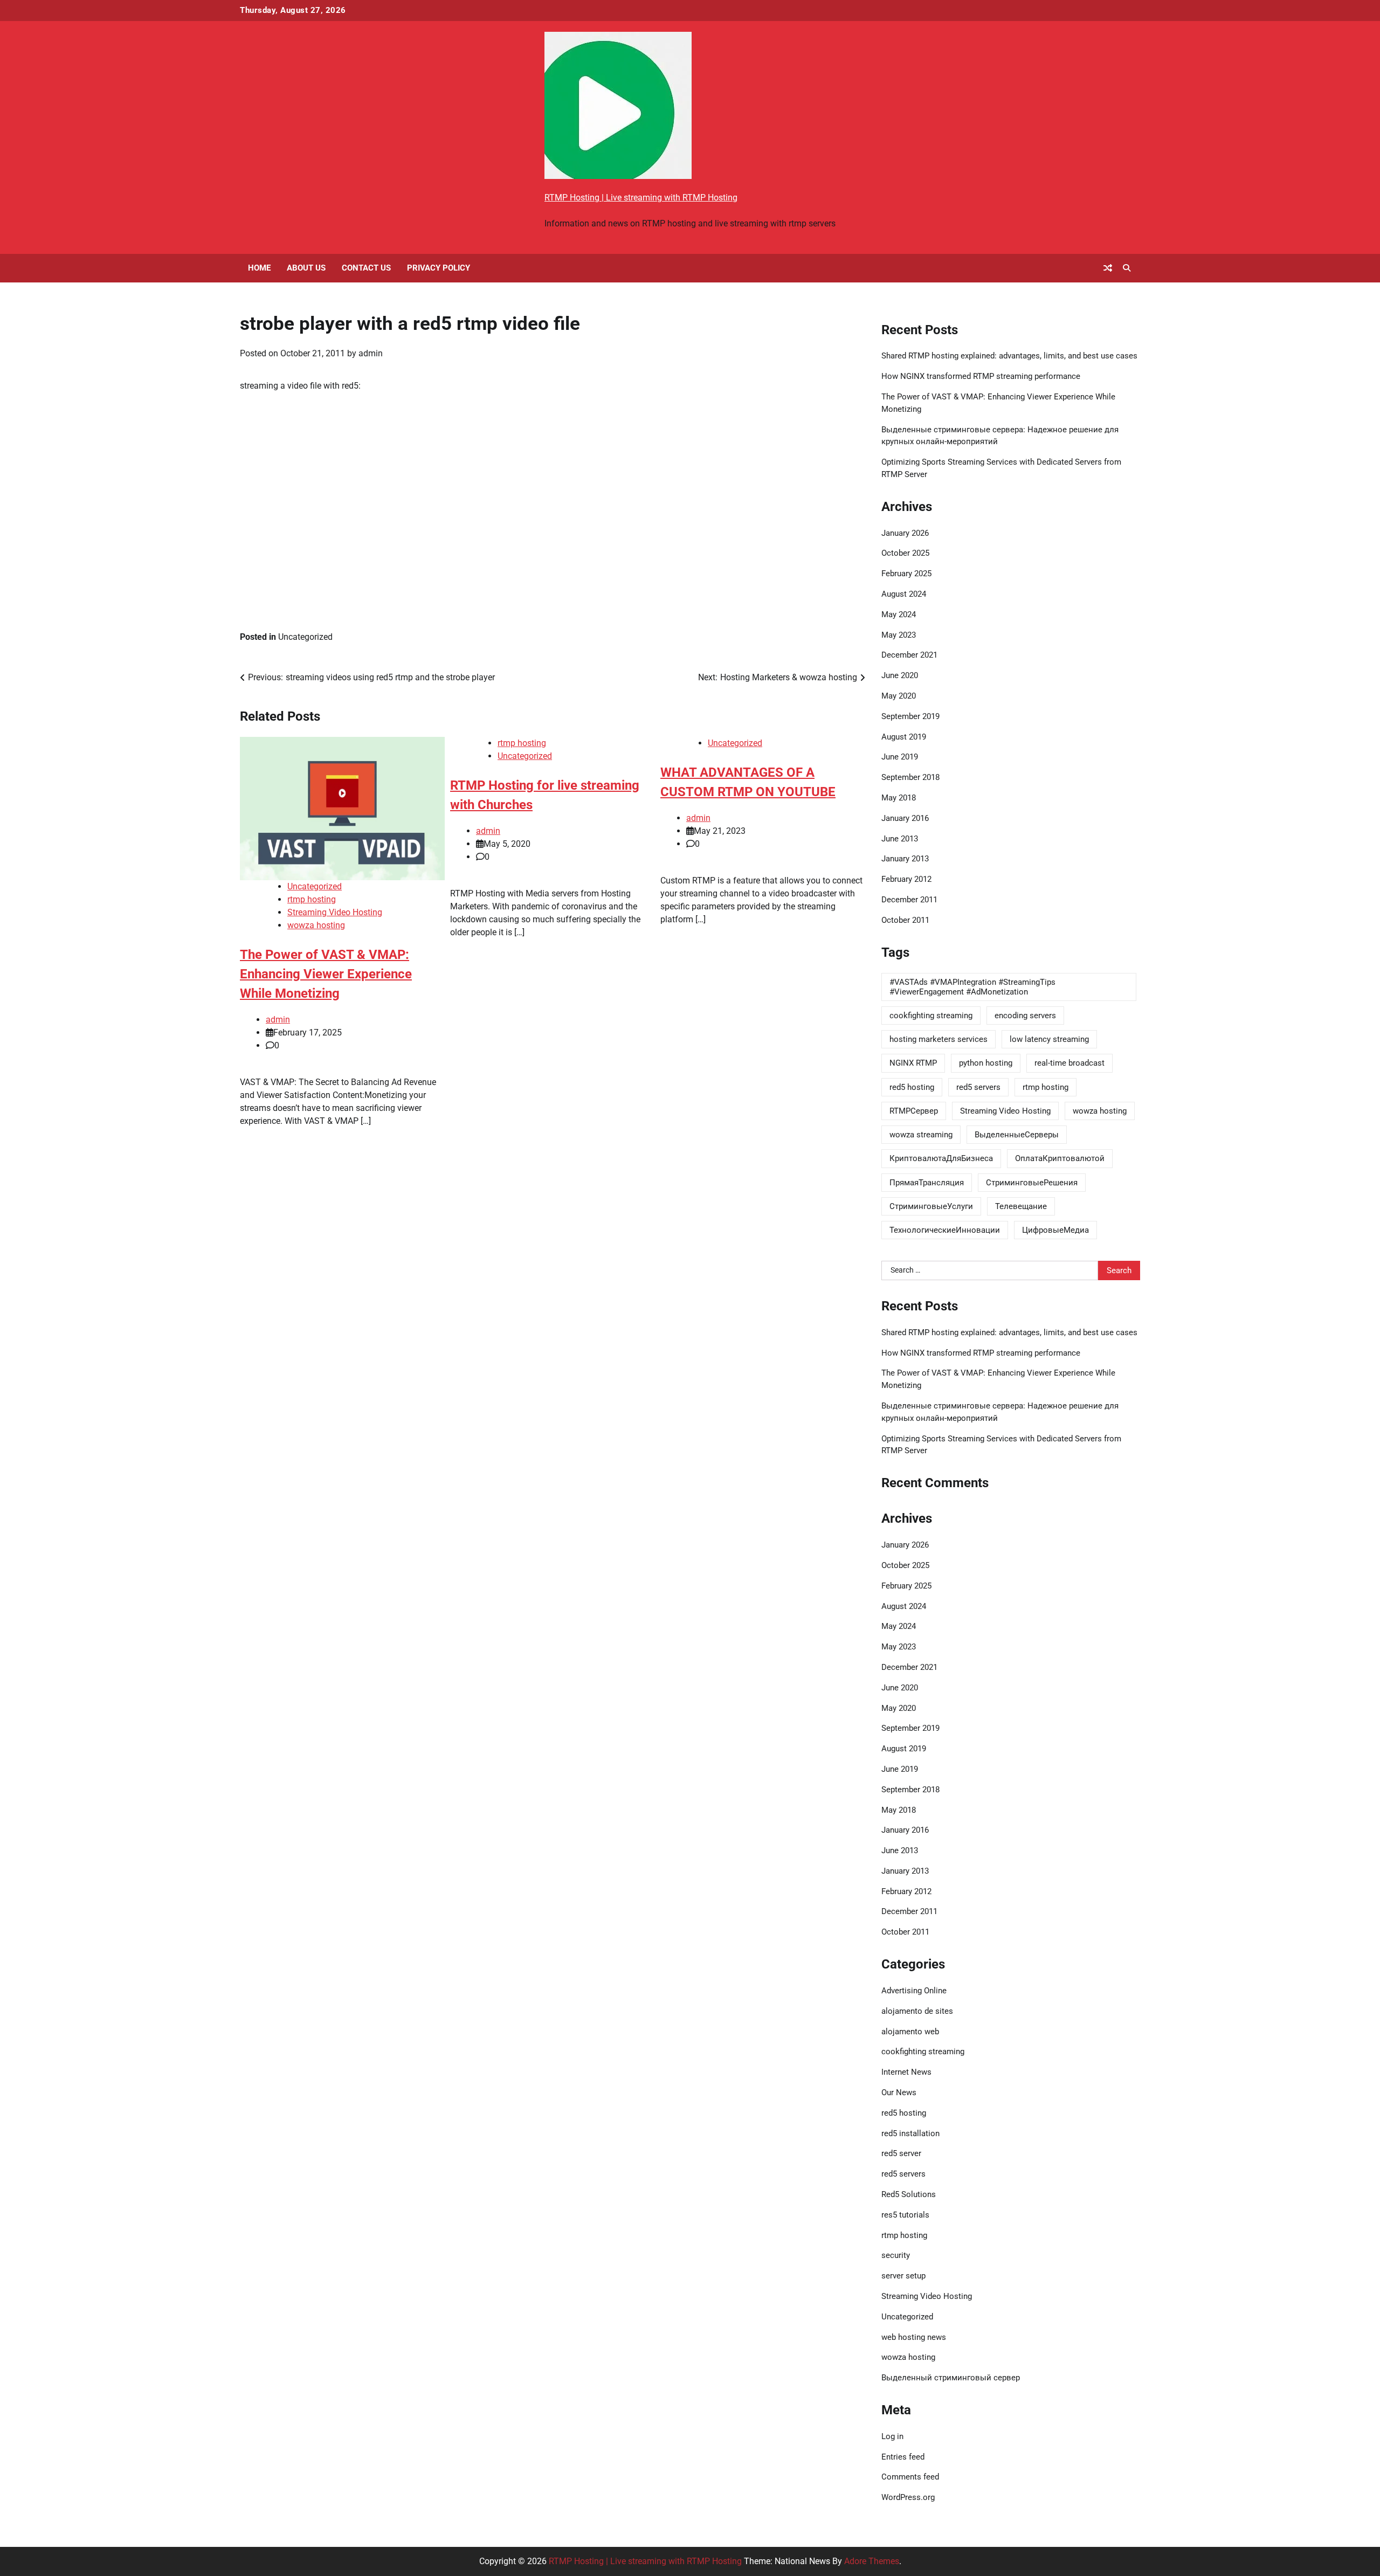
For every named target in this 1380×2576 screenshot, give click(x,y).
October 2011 (905, 920)
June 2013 (900, 839)
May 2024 (899, 614)
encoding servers (1025, 1016)
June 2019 (900, 757)
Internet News (906, 2072)
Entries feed (903, 2457)
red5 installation (910, 2133)
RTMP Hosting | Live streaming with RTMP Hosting (641, 198)
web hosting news (914, 2337)
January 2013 (905, 859)
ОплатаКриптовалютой (1060, 1158)
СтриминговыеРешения (1032, 1183)
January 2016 (905, 818)
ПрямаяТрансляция (927, 1183)
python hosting (986, 1063)
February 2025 (906, 574)
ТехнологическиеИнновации (945, 1230)
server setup (903, 2276)
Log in (892, 2436)
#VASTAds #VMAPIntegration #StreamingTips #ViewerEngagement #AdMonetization (972, 987)
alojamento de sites (917, 2011)
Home (259, 268)
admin (371, 353)
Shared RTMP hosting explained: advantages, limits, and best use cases (1009, 356)
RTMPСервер (914, 1111)
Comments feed (910, 2477)
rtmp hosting (312, 899)
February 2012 (906, 879)
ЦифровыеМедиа (1055, 1230)
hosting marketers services (939, 1039)
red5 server (901, 2153)
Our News (899, 2092)
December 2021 (909, 655)
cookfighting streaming (931, 1016)
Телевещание (1021, 1206)
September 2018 (910, 777)
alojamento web (910, 2032)
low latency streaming (1049, 1039)
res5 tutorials (905, 2215)
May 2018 (899, 798)
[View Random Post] (1108, 268)
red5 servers (978, 1087)
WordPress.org (908, 2497)
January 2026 (905, 533)
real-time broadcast (1069, 1063)
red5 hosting (912, 1087)
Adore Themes (872, 2561)
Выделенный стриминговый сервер (951, 2378)
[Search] (1127, 268)
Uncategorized (305, 637)
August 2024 (904, 594)
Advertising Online (914, 1991)
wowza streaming (921, 1135)
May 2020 (899, 696)
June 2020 (900, 675)
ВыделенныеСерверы (1017, 1135)
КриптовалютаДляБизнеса (941, 1158)
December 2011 (909, 900)
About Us (306, 268)
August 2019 (904, 737)
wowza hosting (316, 925)
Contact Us (366, 268)
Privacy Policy (439, 268)
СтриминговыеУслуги (931, 1206)
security (896, 2255)
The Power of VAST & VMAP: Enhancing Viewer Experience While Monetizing (326, 974)
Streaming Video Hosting (335, 912)
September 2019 (910, 716)
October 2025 (905, 553)
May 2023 (899, 635)
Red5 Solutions (909, 2194)
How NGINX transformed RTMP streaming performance (981, 376)
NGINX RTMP (913, 1063)
